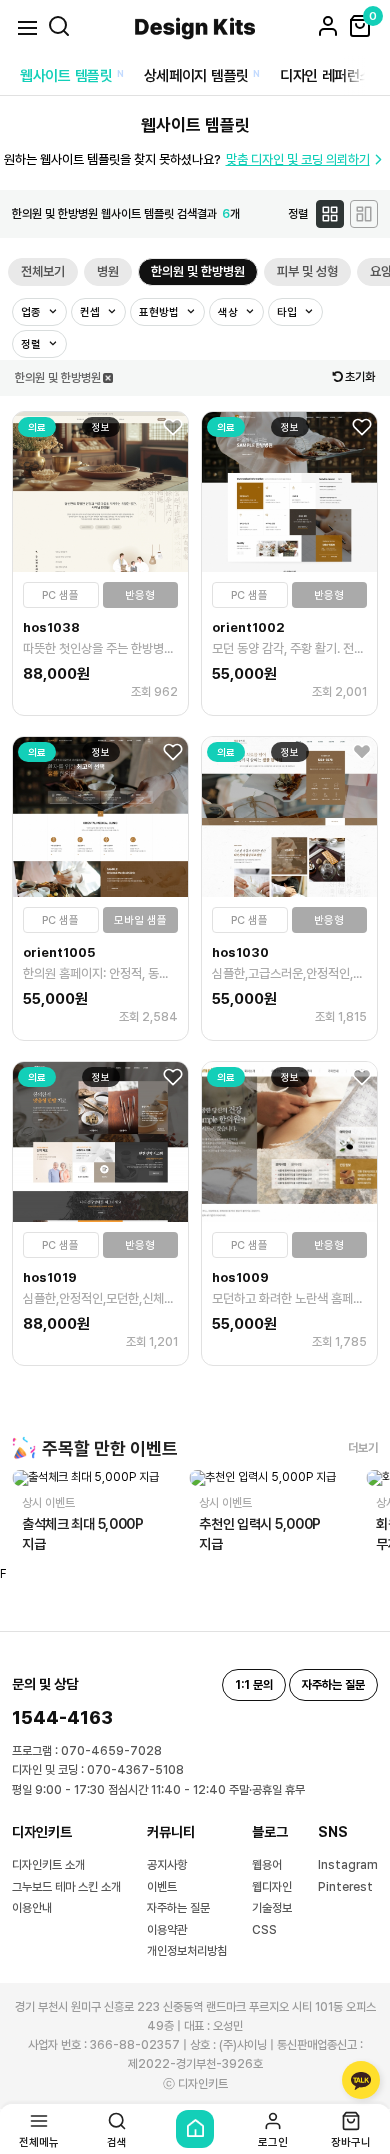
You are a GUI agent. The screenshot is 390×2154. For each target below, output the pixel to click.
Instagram (348, 1865)
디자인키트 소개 (48, 1865)
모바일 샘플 (140, 920)
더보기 (363, 1448)
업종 (32, 312)
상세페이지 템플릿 (196, 76)
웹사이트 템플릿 (66, 76)
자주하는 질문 (178, 1908)
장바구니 (351, 2142)
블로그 (270, 1832)
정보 (101, 427)
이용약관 (167, 1930)
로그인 (273, 2142)
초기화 (360, 377)
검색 (117, 2142)
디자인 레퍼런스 (326, 76)
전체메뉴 (39, 2142)
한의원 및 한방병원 (198, 271)
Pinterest (345, 1887)
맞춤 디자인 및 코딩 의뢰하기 (298, 159)
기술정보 (272, 1908)
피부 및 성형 (307, 271)
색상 (229, 312)
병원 (108, 271)
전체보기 (43, 271)
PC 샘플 (60, 595)
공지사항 (167, 1865)
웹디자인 (272, 1887)
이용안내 (32, 1908)
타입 (288, 312)
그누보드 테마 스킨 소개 (66, 1887)
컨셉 (91, 312)
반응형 (140, 595)
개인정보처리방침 (187, 1951)
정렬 (32, 344)
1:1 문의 (254, 1685)
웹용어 (267, 1865)
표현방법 (160, 312)
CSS (264, 1930)
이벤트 (162, 1887)
